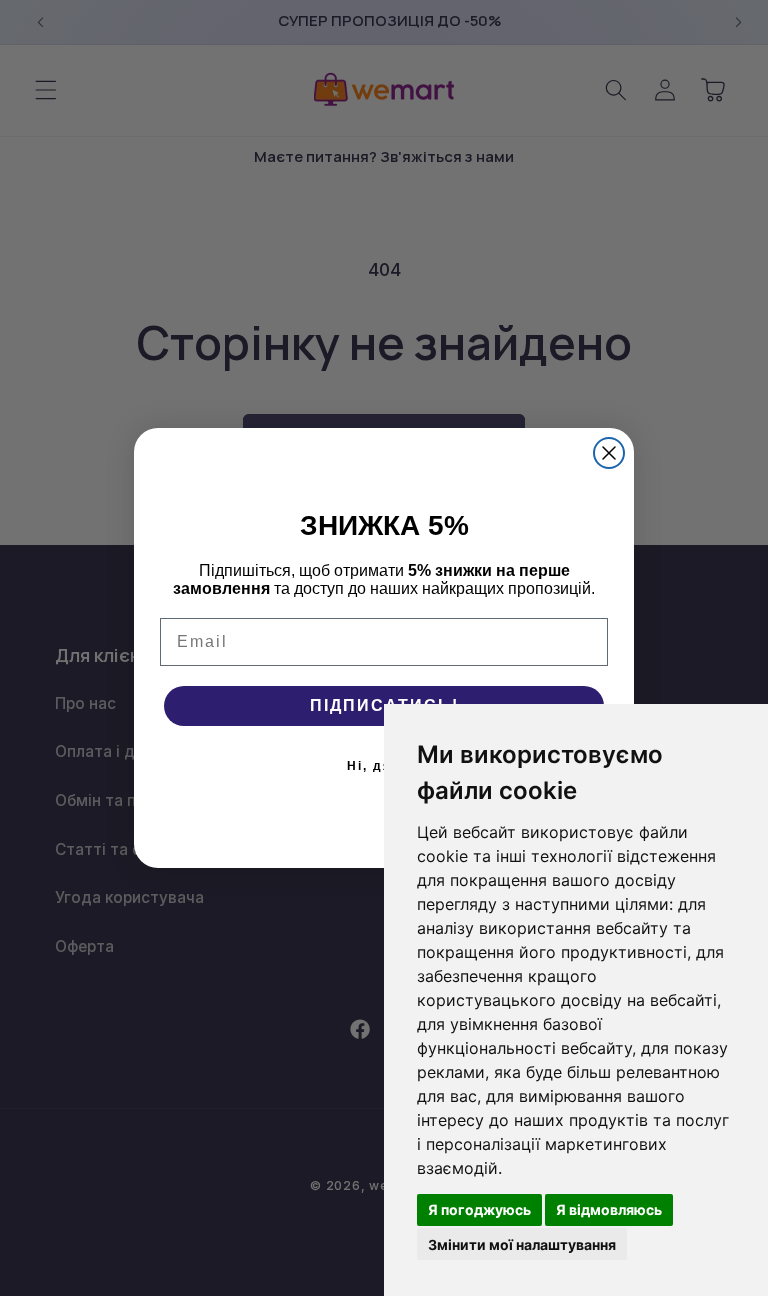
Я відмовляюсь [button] (609, 1209)
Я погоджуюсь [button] (479, 1209)
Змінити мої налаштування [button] (522, 1244)
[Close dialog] (609, 453)
